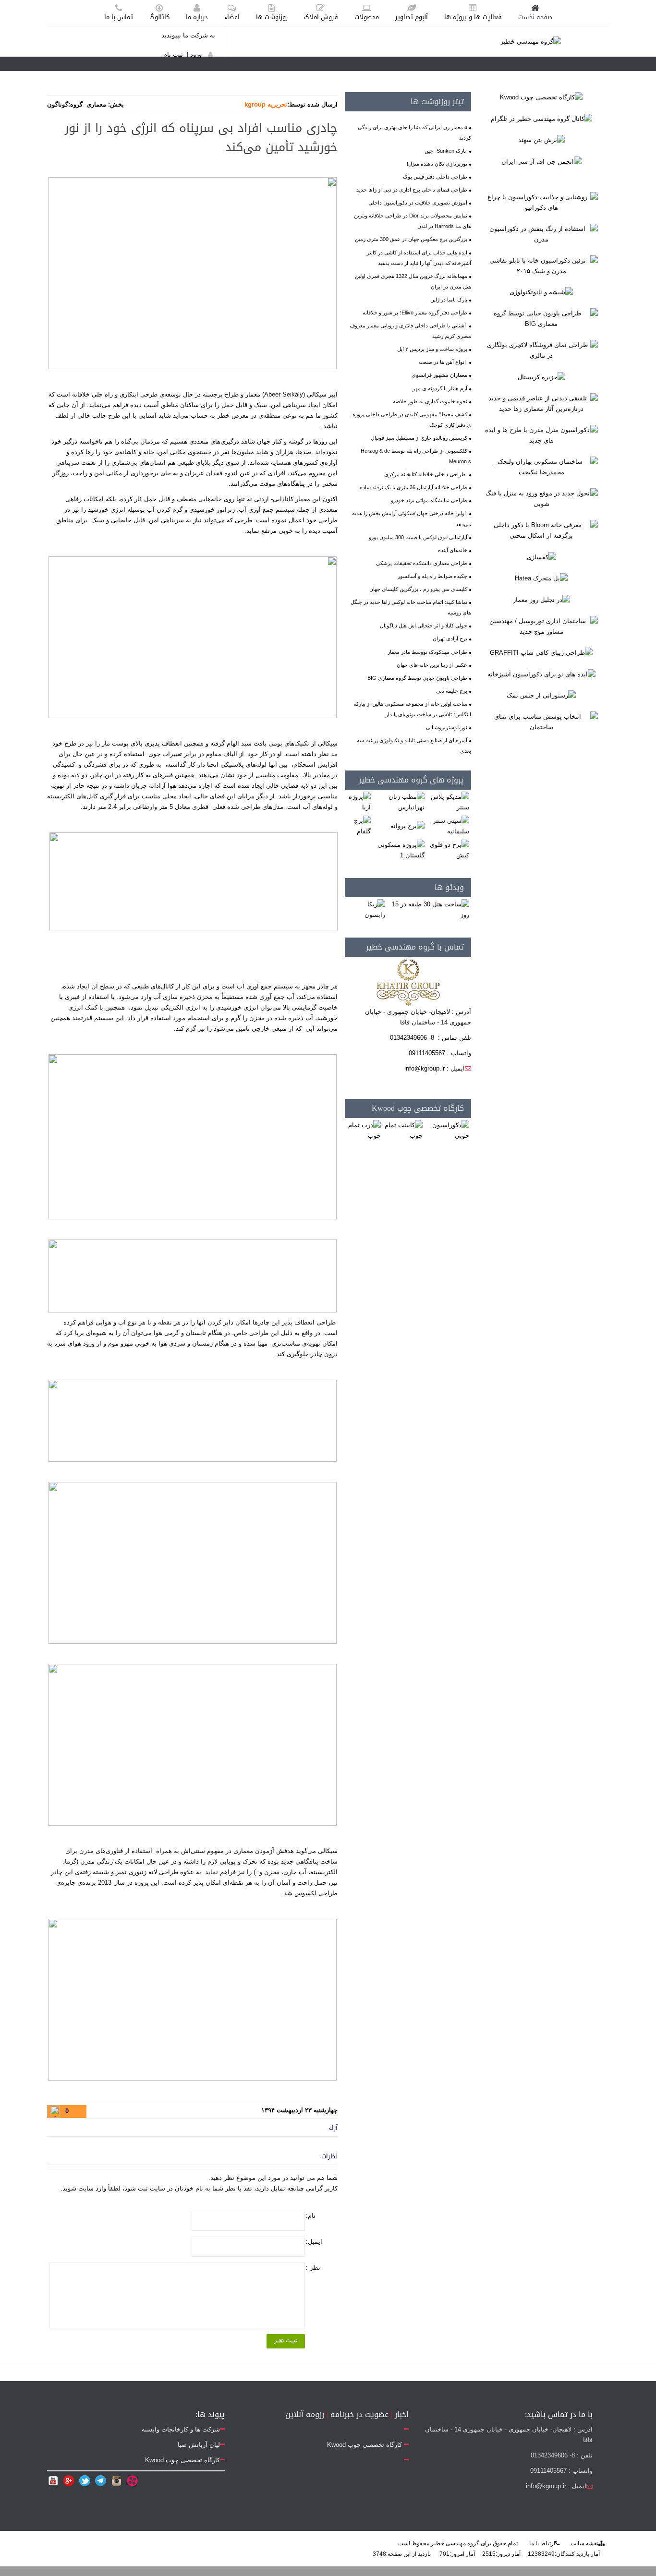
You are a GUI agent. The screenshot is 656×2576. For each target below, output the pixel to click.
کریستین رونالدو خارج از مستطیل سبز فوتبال (419, 438)
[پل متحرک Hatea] (541, 578)
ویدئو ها (449, 887)
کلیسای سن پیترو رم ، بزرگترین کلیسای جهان (418, 589)
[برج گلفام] (359, 826)
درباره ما (197, 17)
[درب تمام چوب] (364, 1130)
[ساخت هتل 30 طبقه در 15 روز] (429, 909)
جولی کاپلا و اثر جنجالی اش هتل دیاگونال (424, 626)
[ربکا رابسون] (366, 909)
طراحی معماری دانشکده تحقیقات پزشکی (422, 563)
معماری (96, 104)
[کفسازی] (541, 557)
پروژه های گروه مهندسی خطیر (411, 780)
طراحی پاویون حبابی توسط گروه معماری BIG (417, 678)
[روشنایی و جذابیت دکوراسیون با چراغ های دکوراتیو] (541, 202)
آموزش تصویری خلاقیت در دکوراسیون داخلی (418, 203)
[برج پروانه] (407, 826)
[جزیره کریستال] (541, 377)
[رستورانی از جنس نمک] (541, 695)
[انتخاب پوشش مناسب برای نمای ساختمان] (541, 722)
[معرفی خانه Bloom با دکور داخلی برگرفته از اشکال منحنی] (541, 530)
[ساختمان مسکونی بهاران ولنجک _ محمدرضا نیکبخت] (541, 466)
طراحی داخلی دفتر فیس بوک (435, 177)
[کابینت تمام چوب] (403, 1130)
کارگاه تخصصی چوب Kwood (418, 1108)
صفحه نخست (535, 17)
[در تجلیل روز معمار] (541, 599)
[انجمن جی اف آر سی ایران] (541, 161)
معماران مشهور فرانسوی (439, 375)
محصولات (367, 17)
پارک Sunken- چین (446, 151)
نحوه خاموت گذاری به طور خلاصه (430, 401)
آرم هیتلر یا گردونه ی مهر (440, 388)
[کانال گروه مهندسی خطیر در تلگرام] (541, 118)
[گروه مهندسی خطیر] (531, 41)
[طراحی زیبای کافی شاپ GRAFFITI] (541, 653)
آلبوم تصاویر (412, 17)
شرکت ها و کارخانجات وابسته (181, 2429)
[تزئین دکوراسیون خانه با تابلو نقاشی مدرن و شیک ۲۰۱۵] (541, 265)
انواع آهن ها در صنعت (443, 362)
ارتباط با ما (542, 2543)
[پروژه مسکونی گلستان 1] (399, 850)
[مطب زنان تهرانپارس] (399, 802)
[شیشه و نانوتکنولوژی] (541, 292)
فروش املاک (321, 17)
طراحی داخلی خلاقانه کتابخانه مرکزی (426, 474)
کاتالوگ (159, 17)
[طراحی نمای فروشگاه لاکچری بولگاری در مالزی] (541, 350)
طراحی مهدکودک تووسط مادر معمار (427, 652)
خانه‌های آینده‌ (453, 550)
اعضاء (232, 17)
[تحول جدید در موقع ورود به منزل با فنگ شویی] (541, 498)
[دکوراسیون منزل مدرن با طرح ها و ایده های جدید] (541, 435)
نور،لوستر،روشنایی (447, 727)
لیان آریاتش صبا (199, 2445)
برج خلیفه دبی (452, 691)
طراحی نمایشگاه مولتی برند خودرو (429, 500)
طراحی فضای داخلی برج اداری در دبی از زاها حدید (412, 190)
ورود (196, 54)
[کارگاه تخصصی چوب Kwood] (541, 97)
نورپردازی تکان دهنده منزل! (437, 164)
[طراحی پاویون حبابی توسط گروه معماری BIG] (541, 319)
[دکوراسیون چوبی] (448, 1130)
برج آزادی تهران (450, 638)
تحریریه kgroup (266, 104)
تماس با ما (119, 17)
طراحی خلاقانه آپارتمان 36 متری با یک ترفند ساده (413, 487)
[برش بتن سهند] (541, 140)
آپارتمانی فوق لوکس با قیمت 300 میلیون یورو (418, 537)
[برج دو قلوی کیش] (449, 850)
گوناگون (58, 104)
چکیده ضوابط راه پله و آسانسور (432, 576)
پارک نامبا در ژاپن (449, 300)
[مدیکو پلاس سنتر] (449, 802)
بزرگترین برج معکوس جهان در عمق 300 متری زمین (411, 239)
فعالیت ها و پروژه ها (473, 17)
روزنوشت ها (272, 17)
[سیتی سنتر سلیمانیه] (449, 826)
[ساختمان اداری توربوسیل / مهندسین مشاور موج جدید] (541, 626)
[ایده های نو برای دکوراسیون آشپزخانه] (541, 674)
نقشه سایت (584, 2543)
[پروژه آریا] (359, 802)
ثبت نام (173, 54)
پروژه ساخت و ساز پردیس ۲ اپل (432, 349)
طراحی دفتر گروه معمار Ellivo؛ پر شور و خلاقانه (415, 313)
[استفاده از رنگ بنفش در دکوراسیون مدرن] (541, 234)
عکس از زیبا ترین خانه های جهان (432, 665)
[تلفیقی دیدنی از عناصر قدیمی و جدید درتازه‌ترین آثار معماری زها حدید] (541, 403)
